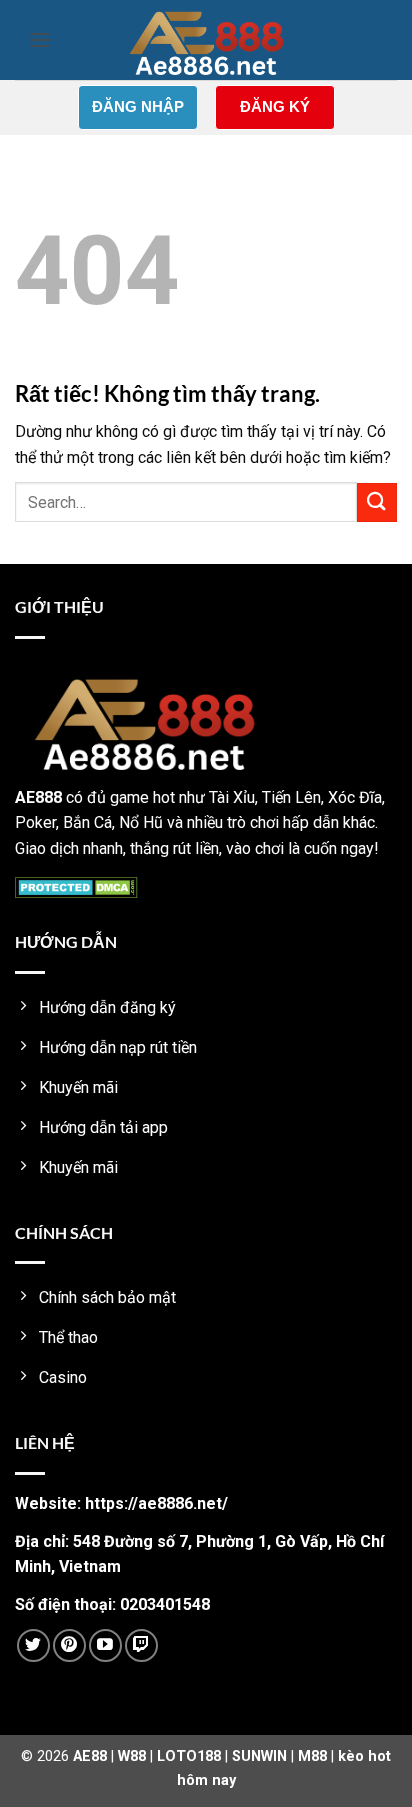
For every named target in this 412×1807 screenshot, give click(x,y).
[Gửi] (377, 502)
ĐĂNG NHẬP (138, 106)
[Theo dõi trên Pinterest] (69, 1645)
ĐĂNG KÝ (275, 106)
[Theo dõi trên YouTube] (105, 1645)
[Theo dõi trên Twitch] (141, 1645)
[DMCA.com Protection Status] (76, 886)
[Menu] (40, 39)
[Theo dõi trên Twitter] (33, 1645)
